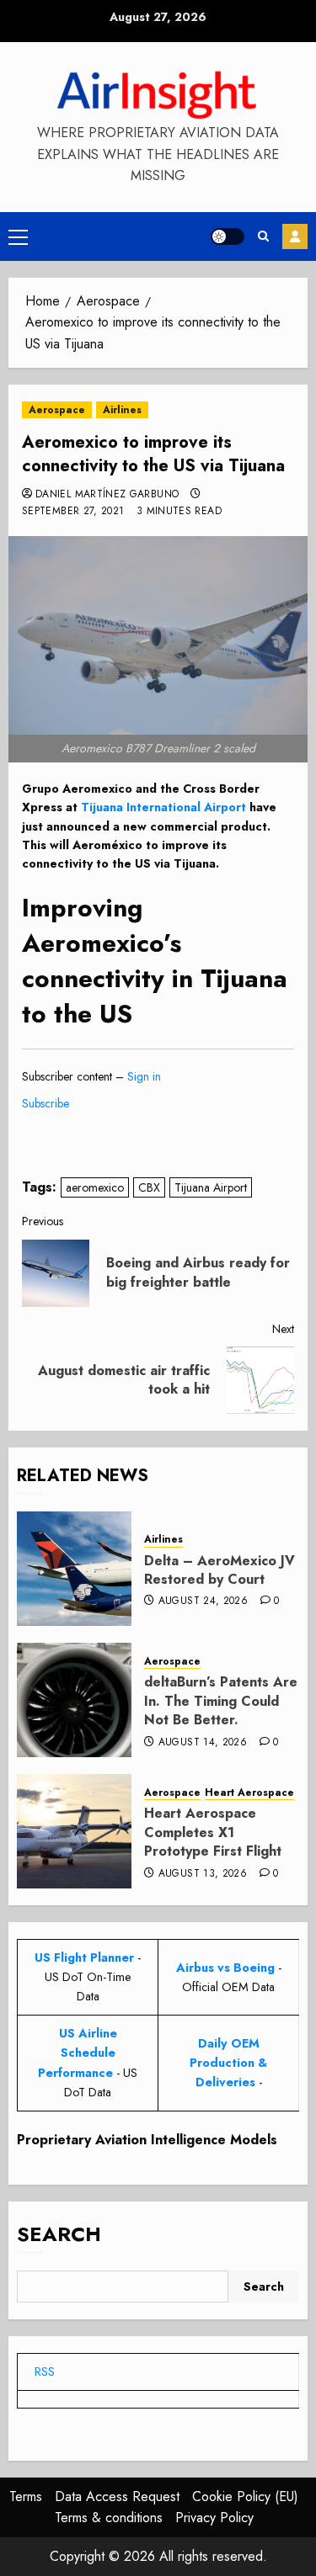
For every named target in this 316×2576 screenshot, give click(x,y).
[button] (18, 236)
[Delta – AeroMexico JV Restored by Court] (74, 1569)
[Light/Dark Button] (228, 236)
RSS (45, 2372)
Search (59, 2234)
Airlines (122, 410)
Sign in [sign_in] (144, 1076)
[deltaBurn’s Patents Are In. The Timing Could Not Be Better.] (74, 1700)
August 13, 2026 (203, 1874)
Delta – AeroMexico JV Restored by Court (220, 1570)
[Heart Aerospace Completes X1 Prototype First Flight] (74, 1831)
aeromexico (95, 1187)
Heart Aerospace (249, 1793)
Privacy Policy (214, 2518)
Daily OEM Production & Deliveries (228, 2063)
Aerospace (57, 410)
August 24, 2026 (203, 1601)
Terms (26, 2496)
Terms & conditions (109, 2518)
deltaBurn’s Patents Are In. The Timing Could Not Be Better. (221, 1701)
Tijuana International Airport (163, 807)
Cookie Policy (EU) (245, 2496)
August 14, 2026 (203, 1743)
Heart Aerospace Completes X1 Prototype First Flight (213, 1832)
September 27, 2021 (73, 512)
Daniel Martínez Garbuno (107, 495)
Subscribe (295, 236)
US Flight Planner (84, 1957)
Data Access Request (117, 2496)
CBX (149, 1187)
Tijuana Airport (211, 1187)
